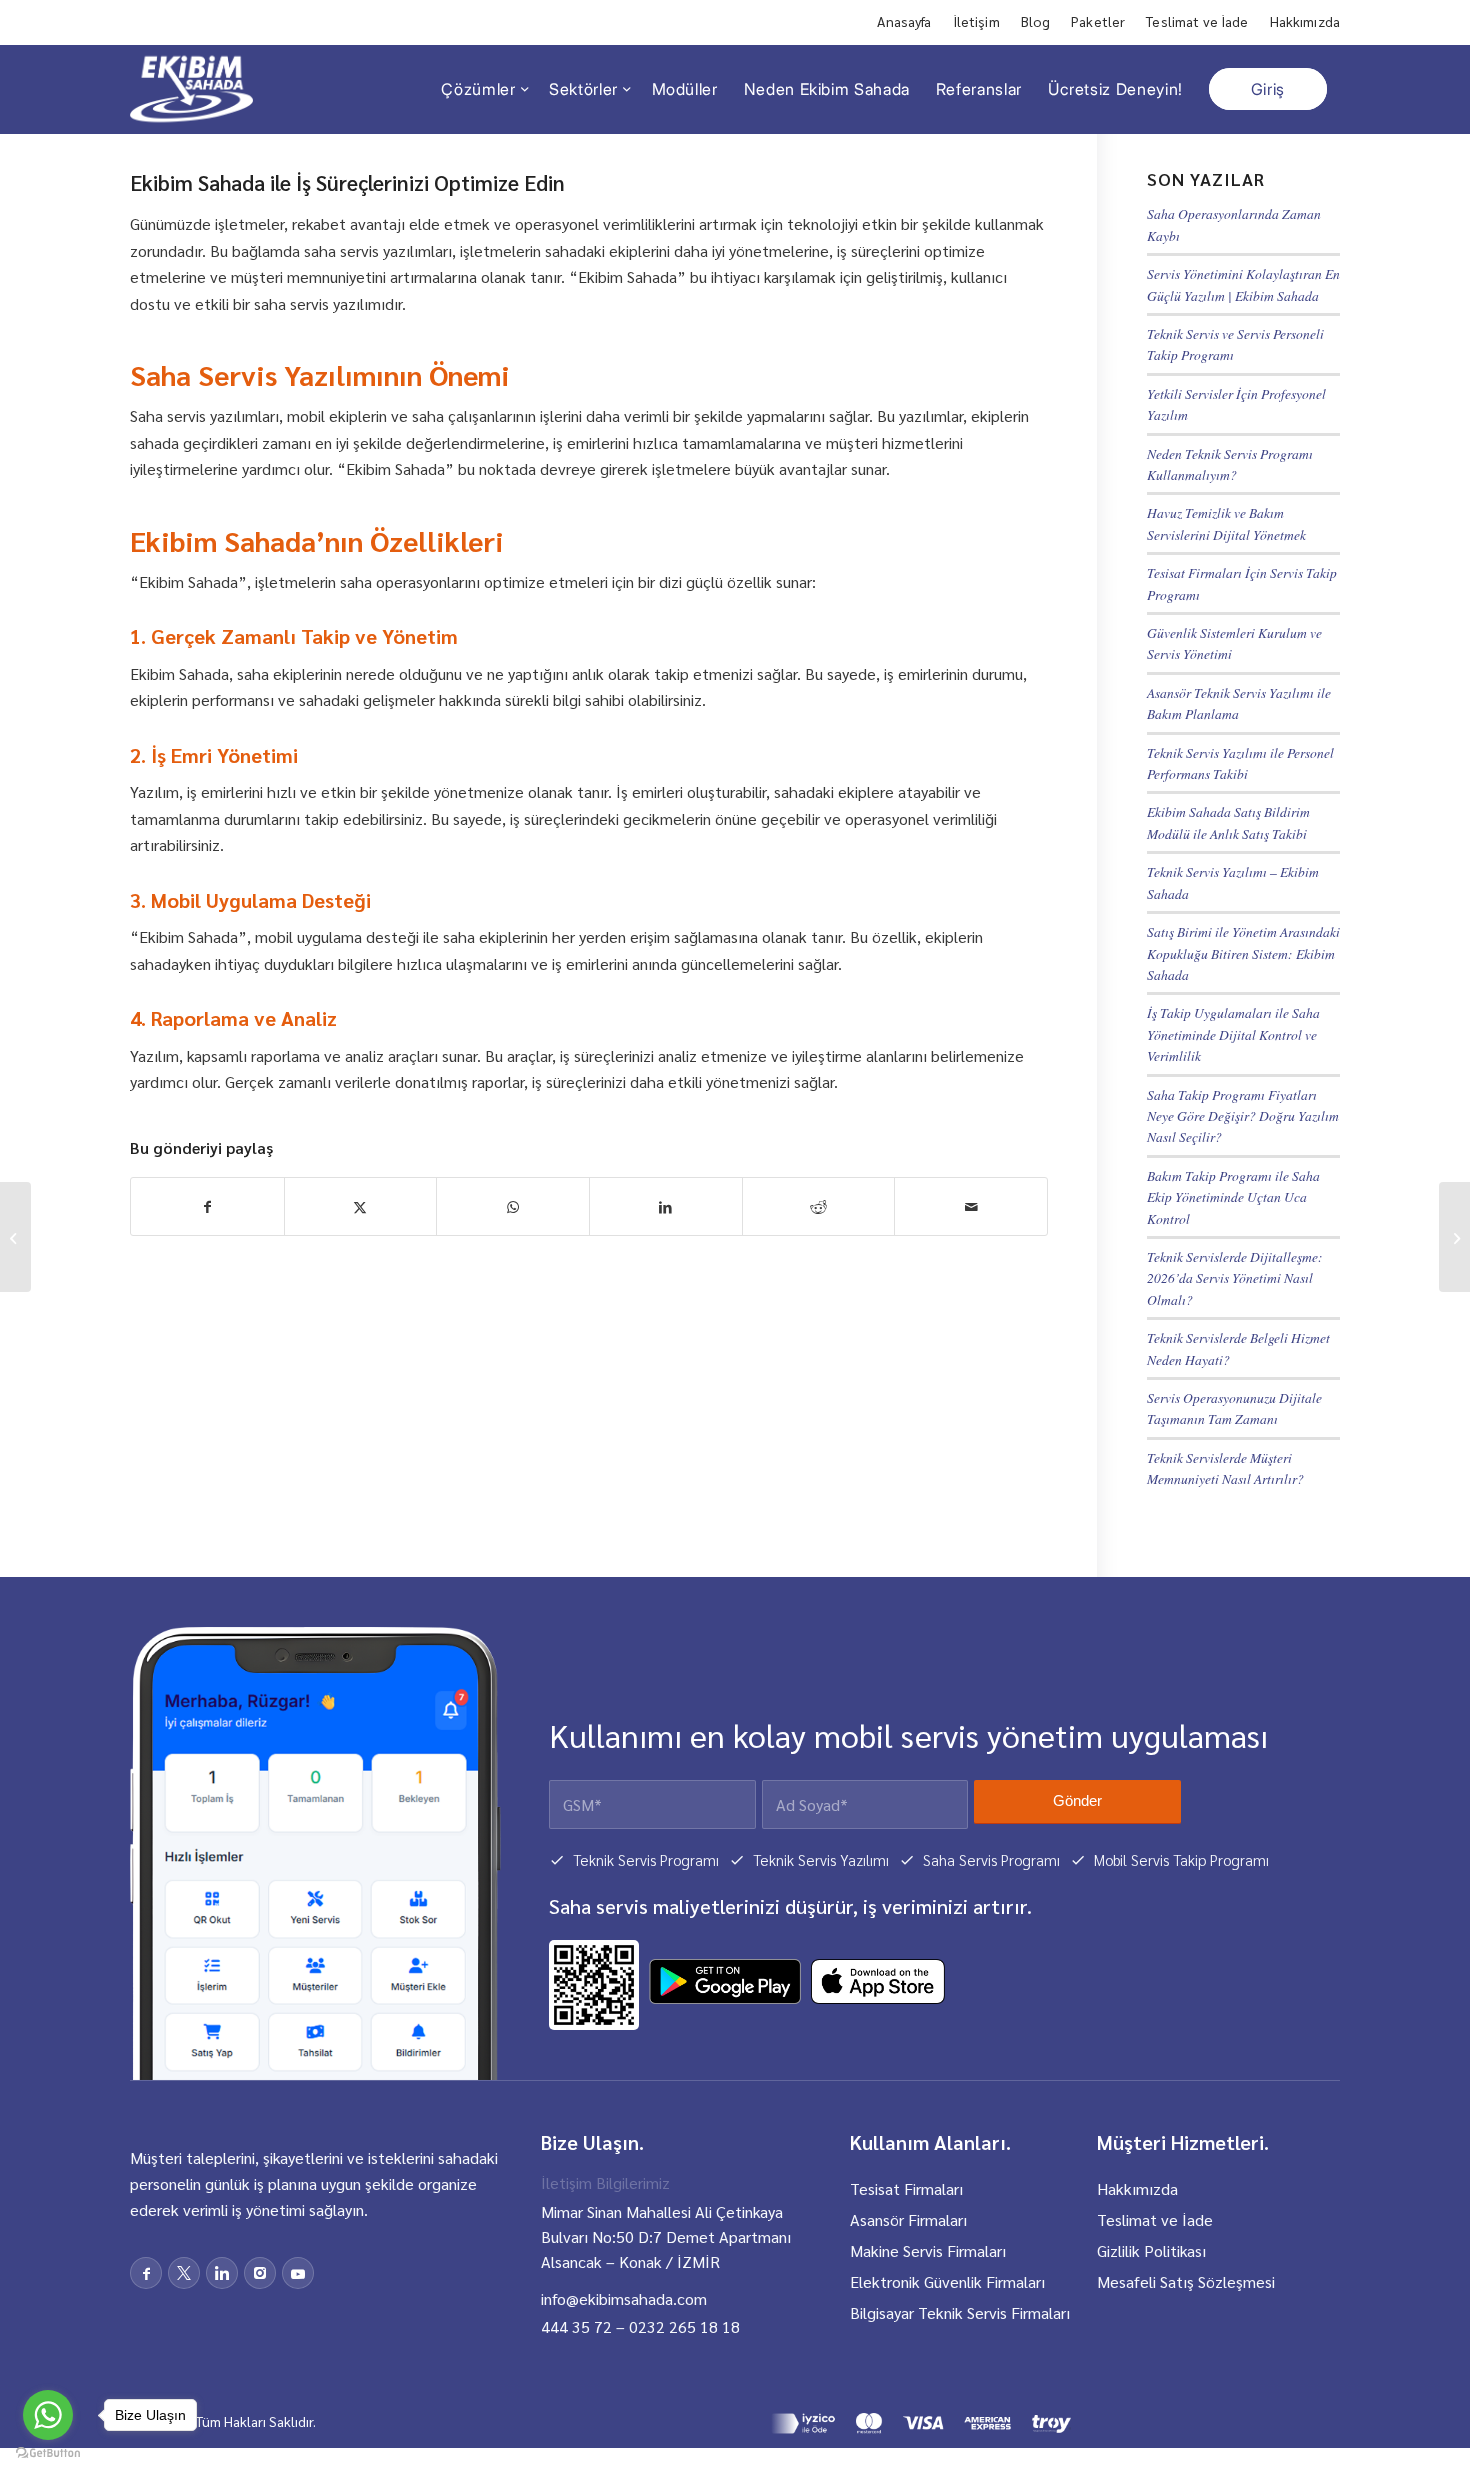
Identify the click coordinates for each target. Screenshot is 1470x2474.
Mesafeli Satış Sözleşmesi (1186, 2281)
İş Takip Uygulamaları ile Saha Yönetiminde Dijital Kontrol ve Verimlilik (1233, 1034)
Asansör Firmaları (908, 2219)
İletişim (976, 21)
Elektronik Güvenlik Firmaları (947, 2281)
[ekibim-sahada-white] (191, 89)
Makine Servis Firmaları (928, 2250)
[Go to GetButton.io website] (48, 2453)
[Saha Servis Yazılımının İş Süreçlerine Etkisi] (1454, 1237)
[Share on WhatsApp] (513, 1206)
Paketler (1098, 21)
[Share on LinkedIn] (666, 1206)
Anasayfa (904, 21)
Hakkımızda (1305, 21)
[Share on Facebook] (207, 1206)
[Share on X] (361, 1206)
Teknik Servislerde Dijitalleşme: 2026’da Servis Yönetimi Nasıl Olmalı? (1235, 1278)
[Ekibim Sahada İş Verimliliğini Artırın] (15, 1237)
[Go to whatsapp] (48, 2415)
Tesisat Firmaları (906, 2188)
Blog (1036, 21)
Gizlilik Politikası (1151, 2250)
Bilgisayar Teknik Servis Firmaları (960, 2312)
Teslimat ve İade (1197, 21)
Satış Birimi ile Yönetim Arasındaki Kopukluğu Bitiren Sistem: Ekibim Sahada (1243, 953)
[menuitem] (904, 22)
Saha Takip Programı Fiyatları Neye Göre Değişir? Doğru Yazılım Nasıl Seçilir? (1243, 1116)
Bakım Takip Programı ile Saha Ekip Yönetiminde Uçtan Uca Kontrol (1233, 1197)
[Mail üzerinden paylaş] (971, 1206)
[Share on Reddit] (819, 1206)
